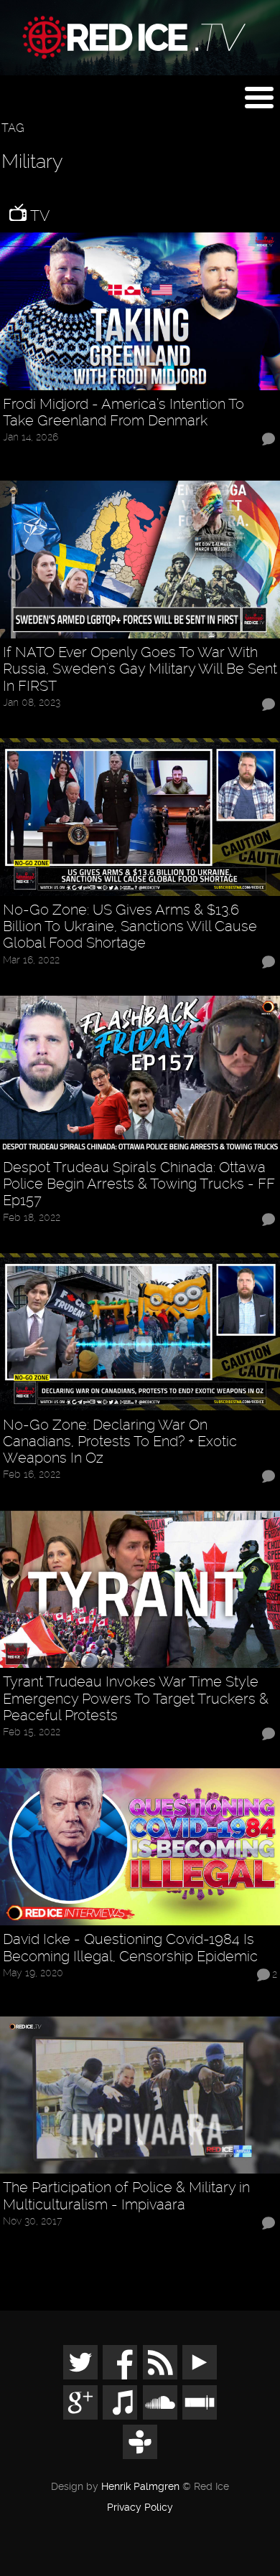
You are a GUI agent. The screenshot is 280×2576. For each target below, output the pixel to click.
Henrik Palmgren (140, 2487)
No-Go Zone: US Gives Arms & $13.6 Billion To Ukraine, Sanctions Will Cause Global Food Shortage (130, 927)
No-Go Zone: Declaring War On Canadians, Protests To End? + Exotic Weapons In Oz (120, 1442)
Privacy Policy (140, 2508)
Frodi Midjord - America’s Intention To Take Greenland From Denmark (123, 412)
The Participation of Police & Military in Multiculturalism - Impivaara (126, 2196)
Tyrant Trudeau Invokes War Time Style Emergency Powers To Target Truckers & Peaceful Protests (136, 1699)
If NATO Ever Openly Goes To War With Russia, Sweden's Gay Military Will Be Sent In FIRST (140, 669)
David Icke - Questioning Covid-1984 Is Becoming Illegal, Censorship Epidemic (130, 1948)
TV (38, 216)
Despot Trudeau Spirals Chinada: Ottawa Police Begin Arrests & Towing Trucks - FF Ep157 (139, 1184)
